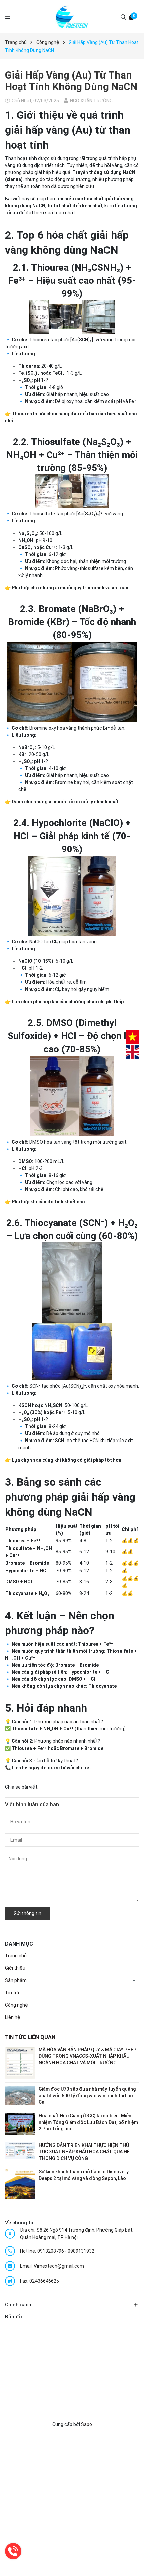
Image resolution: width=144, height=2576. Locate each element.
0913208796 (51, 2251)
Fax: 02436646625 (40, 2281)
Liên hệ (13, 2017)
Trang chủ (16, 1956)
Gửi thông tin (27, 1913)
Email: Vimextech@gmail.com (52, 2266)
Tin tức (13, 1993)
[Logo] (72, 17)
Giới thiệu (15, 1968)
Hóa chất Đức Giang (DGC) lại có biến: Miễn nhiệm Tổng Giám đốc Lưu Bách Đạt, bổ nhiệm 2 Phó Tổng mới (88, 2122)
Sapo (87, 2424)
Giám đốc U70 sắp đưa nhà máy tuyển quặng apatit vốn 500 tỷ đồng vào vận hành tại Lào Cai (87, 2095)
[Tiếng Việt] (132, 1037)
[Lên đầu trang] (132, 2564)
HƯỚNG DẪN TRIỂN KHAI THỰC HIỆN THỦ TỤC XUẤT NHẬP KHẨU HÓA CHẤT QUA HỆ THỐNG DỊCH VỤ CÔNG (84, 2152)
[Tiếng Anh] (132, 1052)
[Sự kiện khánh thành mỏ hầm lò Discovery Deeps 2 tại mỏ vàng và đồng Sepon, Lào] (20, 2183)
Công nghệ (17, 2005)
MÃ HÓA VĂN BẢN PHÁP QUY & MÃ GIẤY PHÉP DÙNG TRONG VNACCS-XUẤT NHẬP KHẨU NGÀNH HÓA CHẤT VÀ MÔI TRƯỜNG (87, 2056)
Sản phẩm (16, 1980)
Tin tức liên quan (30, 2037)
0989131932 (81, 2251)
